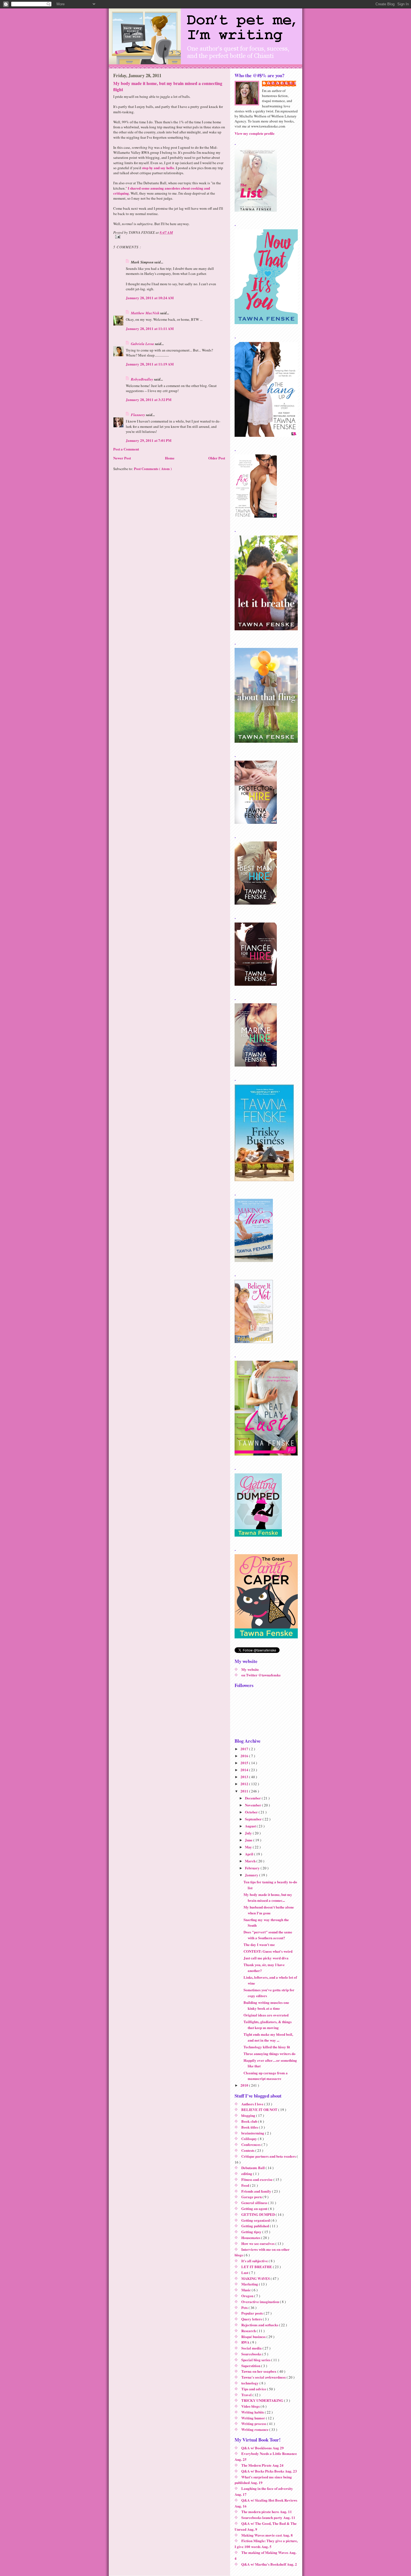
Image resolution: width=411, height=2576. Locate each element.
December (253, 1798)
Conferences (251, 2144)
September (254, 1819)
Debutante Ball (253, 2168)
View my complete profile (255, 133)
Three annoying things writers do (270, 2054)
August (251, 1826)
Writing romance (255, 2429)
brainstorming (253, 2133)
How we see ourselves (258, 2243)
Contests (248, 2150)
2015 (245, 1763)
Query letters (252, 2319)
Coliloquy (250, 2139)
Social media (252, 2348)
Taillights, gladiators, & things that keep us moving (268, 2025)
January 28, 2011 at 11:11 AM (150, 328)
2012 (245, 1784)
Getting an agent (255, 2208)
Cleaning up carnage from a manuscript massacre (266, 2076)
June (249, 1840)
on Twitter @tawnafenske (261, 1675)
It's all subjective (255, 2261)
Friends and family (257, 2191)
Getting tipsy (252, 2232)
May (249, 1847)
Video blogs (251, 2406)
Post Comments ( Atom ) (153, 469)
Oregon (248, 2296)
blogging (249, 2115)
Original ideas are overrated (266, 2015)
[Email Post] (169, 237)
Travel (247, 2395)
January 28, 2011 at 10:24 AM (150, 298)
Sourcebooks (252, 2354)
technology (250, 2383)
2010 (245, 2085)
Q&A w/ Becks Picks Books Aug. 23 (269, 2471)
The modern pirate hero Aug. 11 (267, 2512)
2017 (245, 1749)
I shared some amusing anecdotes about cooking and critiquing (162, 191)
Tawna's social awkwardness (264, 2377)
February (253, 1868)
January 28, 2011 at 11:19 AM (150, 364)
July (249, 1833)
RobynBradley (142, 379)
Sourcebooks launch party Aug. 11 (268, 2517)
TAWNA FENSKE (282, 83)
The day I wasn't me (259, 1944)
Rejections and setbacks (260, 2325)
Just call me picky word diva (266, 1958)
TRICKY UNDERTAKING (263, 2400)
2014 (245, 1770)
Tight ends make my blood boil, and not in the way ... (268, 2037)
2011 (245, 1791)
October (252, 1812)
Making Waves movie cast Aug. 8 (267, 2535)
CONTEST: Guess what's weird (268, 1951)
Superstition (251, 2366)
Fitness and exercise (257, 2179)
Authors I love (253, 2104)
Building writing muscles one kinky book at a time (266, 2005)
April (250, 1854)
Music (246, 2290)
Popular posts (252, 2313)
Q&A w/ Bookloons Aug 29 (263, 2448)
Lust (245, 2272)
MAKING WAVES (256, 2278)
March (251, 1861)
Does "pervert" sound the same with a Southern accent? (268, 1935)
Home (170, 458)
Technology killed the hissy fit (267, 2047)
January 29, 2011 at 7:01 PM (149, 440)
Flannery (138, 415)
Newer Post (122, 458)
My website (250, 1669)
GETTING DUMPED (258, 2214)
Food (246, 2185)
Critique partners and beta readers (269, 2156)
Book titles (250, 2127)
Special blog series (256, 2360)
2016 (245, 1756)
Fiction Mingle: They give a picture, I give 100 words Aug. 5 (266, 2544)
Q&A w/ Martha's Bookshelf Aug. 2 (269, 2564)
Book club (250, 2121)
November (253, 1805)
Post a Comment (126, 449)
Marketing (250, 2284)
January (252, 1875)
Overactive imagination (261, 2302)
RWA (246, 2342)
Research (249, 2331)
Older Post (217, 458)
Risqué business (254, 2336)
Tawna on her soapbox (259, 2371)
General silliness (255, 2203)
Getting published (256, 2226)
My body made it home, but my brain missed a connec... (268, 1897)
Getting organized (256, 2220)
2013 (245, 1777)
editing (247, 2173)
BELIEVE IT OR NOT (260, 2109)
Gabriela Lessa (143, 344)
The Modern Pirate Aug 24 (262, 2465)
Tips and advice (254, 2389)
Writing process (254, 2423)
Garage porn (252, 2197)
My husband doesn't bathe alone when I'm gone (269, 1910)
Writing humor (254, 2418)
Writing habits (253, 2412)
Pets (245, 2307)
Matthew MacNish (146, 313)
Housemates (251, 2238)
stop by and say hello (158, 168)
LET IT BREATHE (257, 2267)
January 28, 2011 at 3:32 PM (149, 399)
